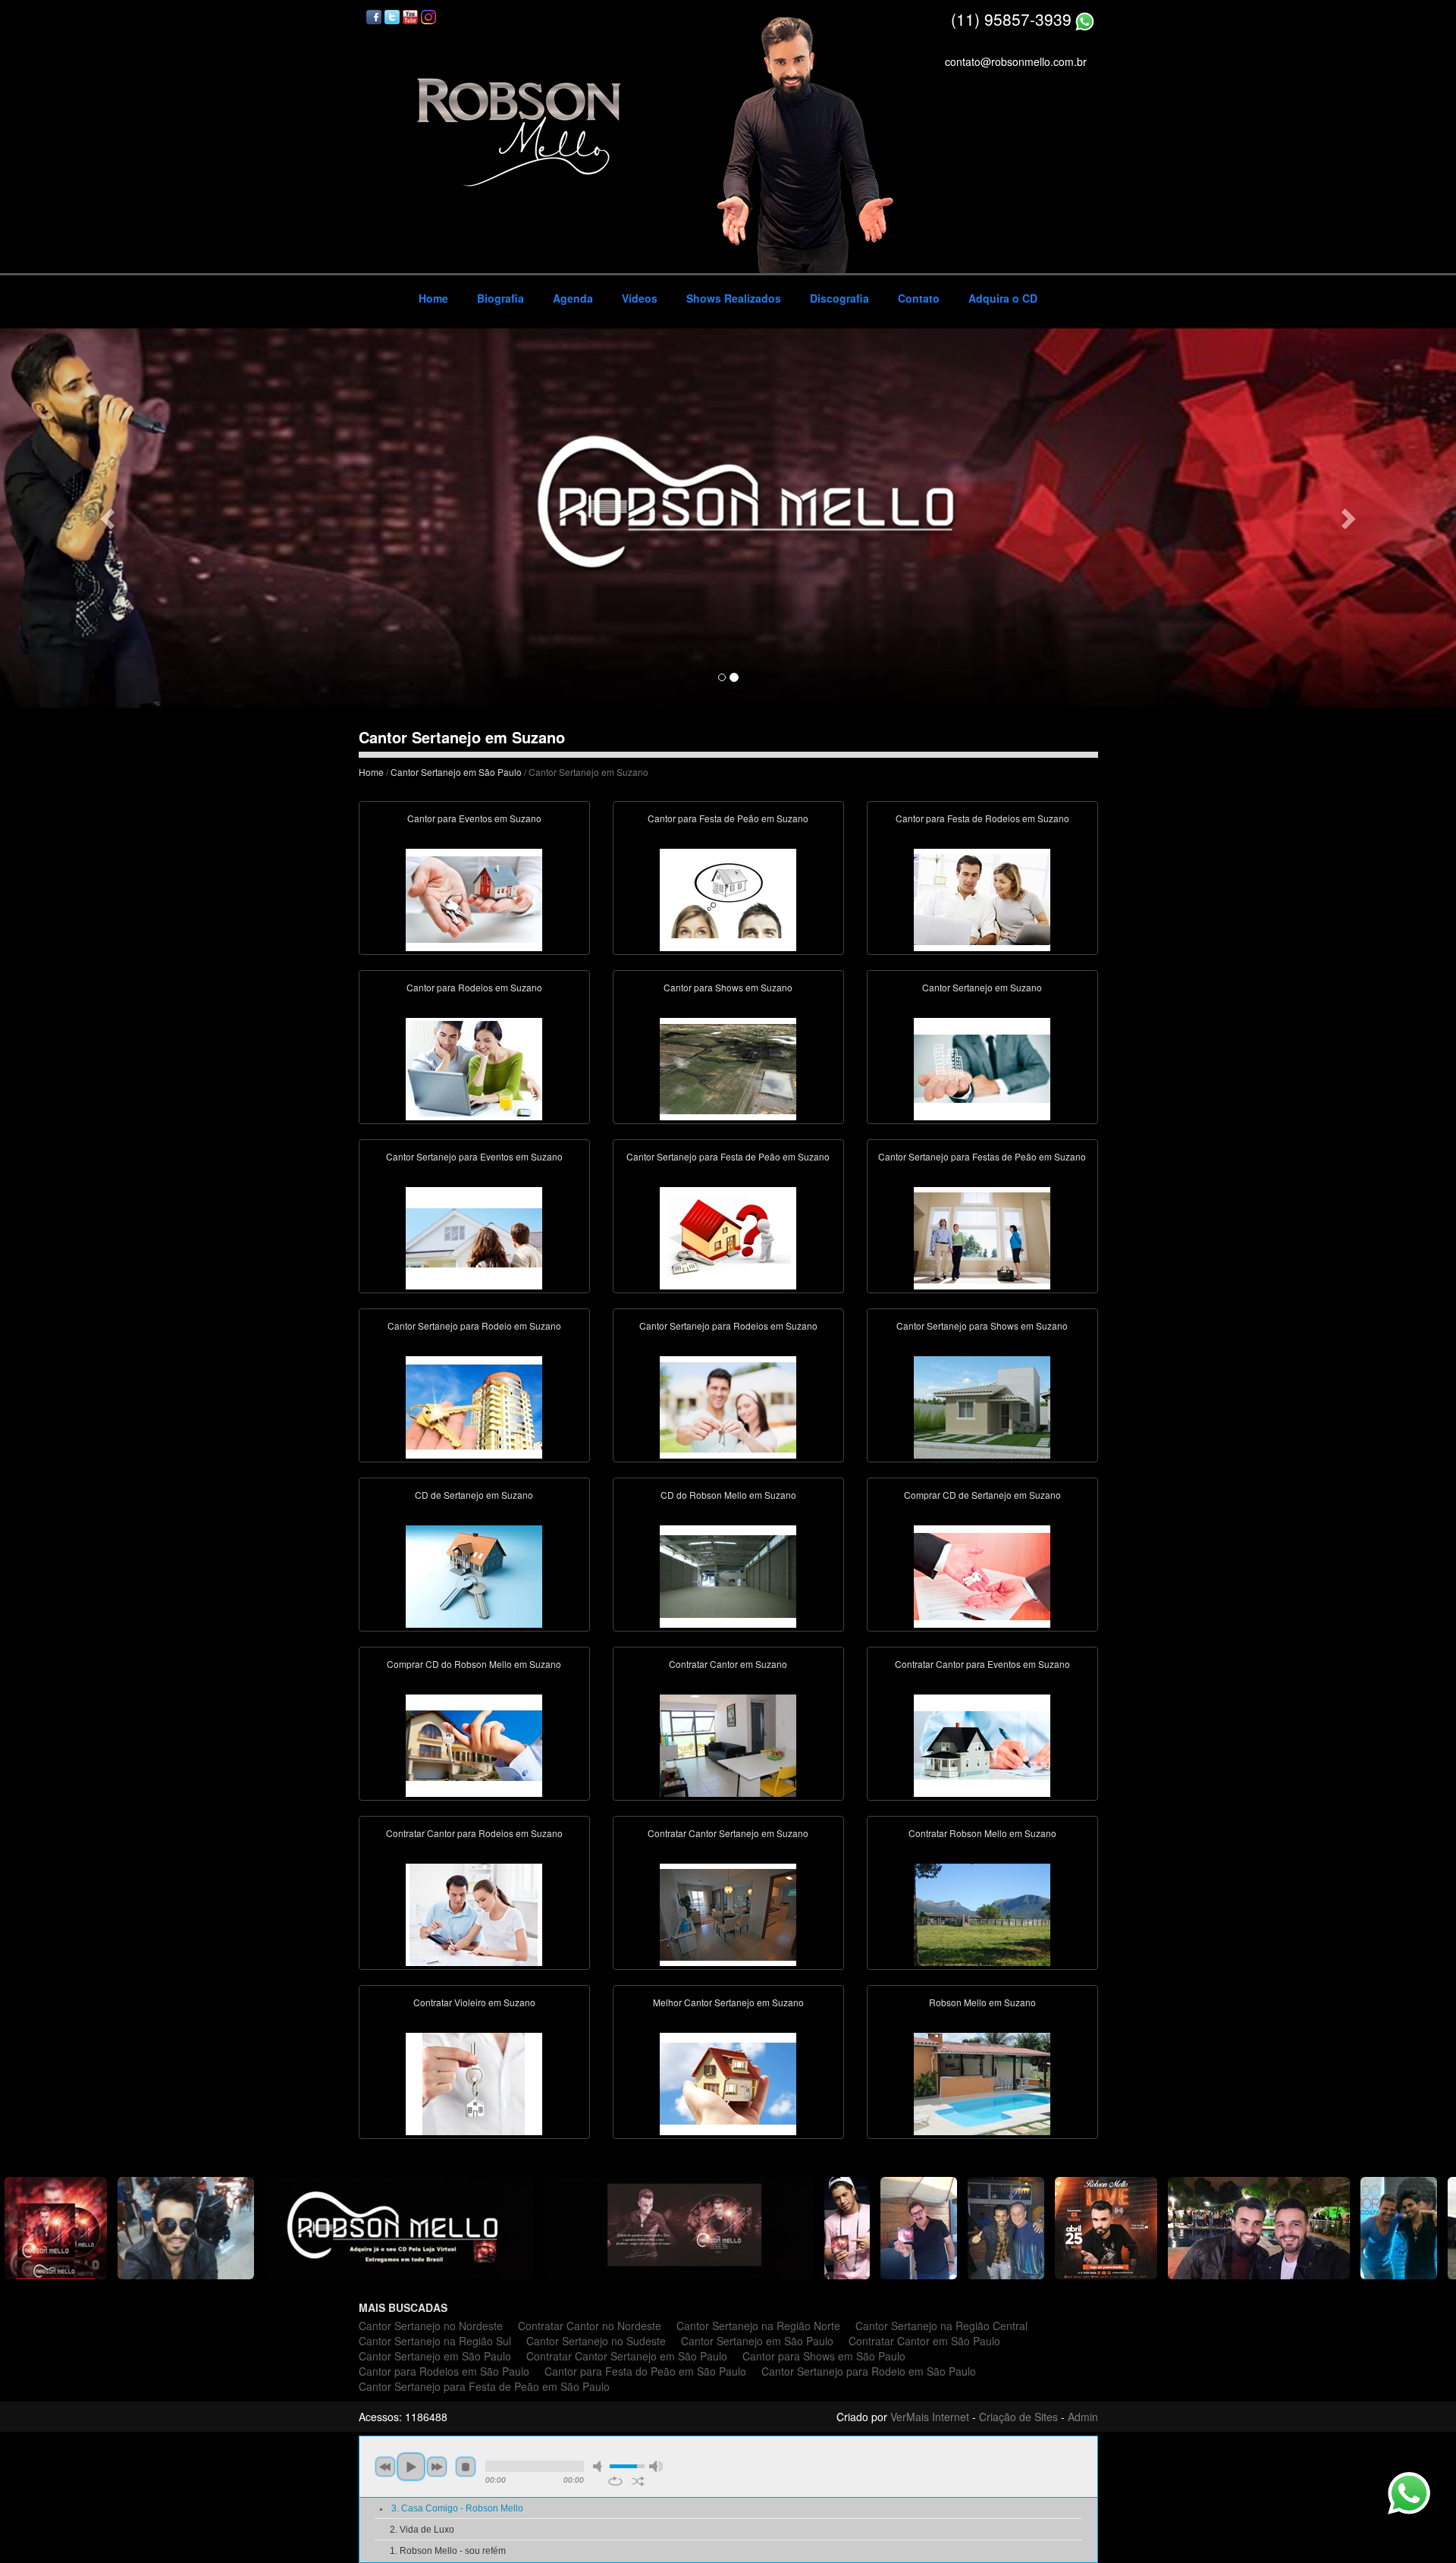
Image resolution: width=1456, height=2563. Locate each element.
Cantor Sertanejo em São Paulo (456, 772)
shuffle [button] (638, 2481)
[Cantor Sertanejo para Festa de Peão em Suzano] (728, 1236)
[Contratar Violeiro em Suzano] (474, 2082)
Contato (919, 298)
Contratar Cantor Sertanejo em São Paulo (627, 2356)
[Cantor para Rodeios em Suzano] (474, 1067)
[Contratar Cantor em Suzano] (728, 1744)
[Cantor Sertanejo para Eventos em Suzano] (474, 1236)
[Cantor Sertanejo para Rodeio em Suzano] (474, 1406)
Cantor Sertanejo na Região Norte (758, 2326)
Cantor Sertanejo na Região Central (941, 2326)
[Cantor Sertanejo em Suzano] (982, 1067)
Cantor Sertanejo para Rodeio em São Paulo (869, 2371)
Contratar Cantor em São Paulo (924, 2341)
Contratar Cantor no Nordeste (590, 2326)
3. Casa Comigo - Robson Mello (457, 2508)
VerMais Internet (930, 2417)
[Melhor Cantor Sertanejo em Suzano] (728, 2082)
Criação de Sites (1018, 2417)
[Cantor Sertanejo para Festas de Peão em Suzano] (982, 1236)
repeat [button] (615, 2481)
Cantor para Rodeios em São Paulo (444, 2371)
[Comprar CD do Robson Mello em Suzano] (474, 1744)
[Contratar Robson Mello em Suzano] (982, 1913)
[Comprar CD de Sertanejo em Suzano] (982, 1575)
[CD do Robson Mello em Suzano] (728, 1575)
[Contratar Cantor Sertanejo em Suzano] (728, 1913)
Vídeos (640, 298)
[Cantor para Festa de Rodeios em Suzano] (982, 898)
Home (433, 298)
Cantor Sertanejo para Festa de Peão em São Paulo (484, 2386)
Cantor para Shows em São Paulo (824, 2356)
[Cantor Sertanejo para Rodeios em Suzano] (728, 1406)
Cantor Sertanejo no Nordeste (431, 2326)
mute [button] (600, 2466)
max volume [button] (656, 2466)
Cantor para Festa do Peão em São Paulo (645, 2371)
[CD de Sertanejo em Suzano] (474, 1575)
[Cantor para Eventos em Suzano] (474, 898)
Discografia (839, 298)
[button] (109, 518)
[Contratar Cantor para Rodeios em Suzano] (474, 1913)
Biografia (500, 298)
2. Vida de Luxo (422, 2530)
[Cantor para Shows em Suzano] (728, 1067)
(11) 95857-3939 (1011, 19)
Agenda (573, 298)
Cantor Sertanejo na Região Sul (435, 2341)
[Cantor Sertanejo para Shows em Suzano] (982, 1406)
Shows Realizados (734, 298)
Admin (1083, 2417)
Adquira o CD (1003, 298)
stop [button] (466, 2467)
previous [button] (385, 2467)
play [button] (411, 2467)
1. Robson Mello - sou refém (448, 2551)
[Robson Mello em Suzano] (982, 2082)
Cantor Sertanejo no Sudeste (596, 2341)
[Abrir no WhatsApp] (1085, 19)
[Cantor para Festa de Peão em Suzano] (728, 898)
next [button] (437, 2467)
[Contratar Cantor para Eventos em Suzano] (982, 1744)
